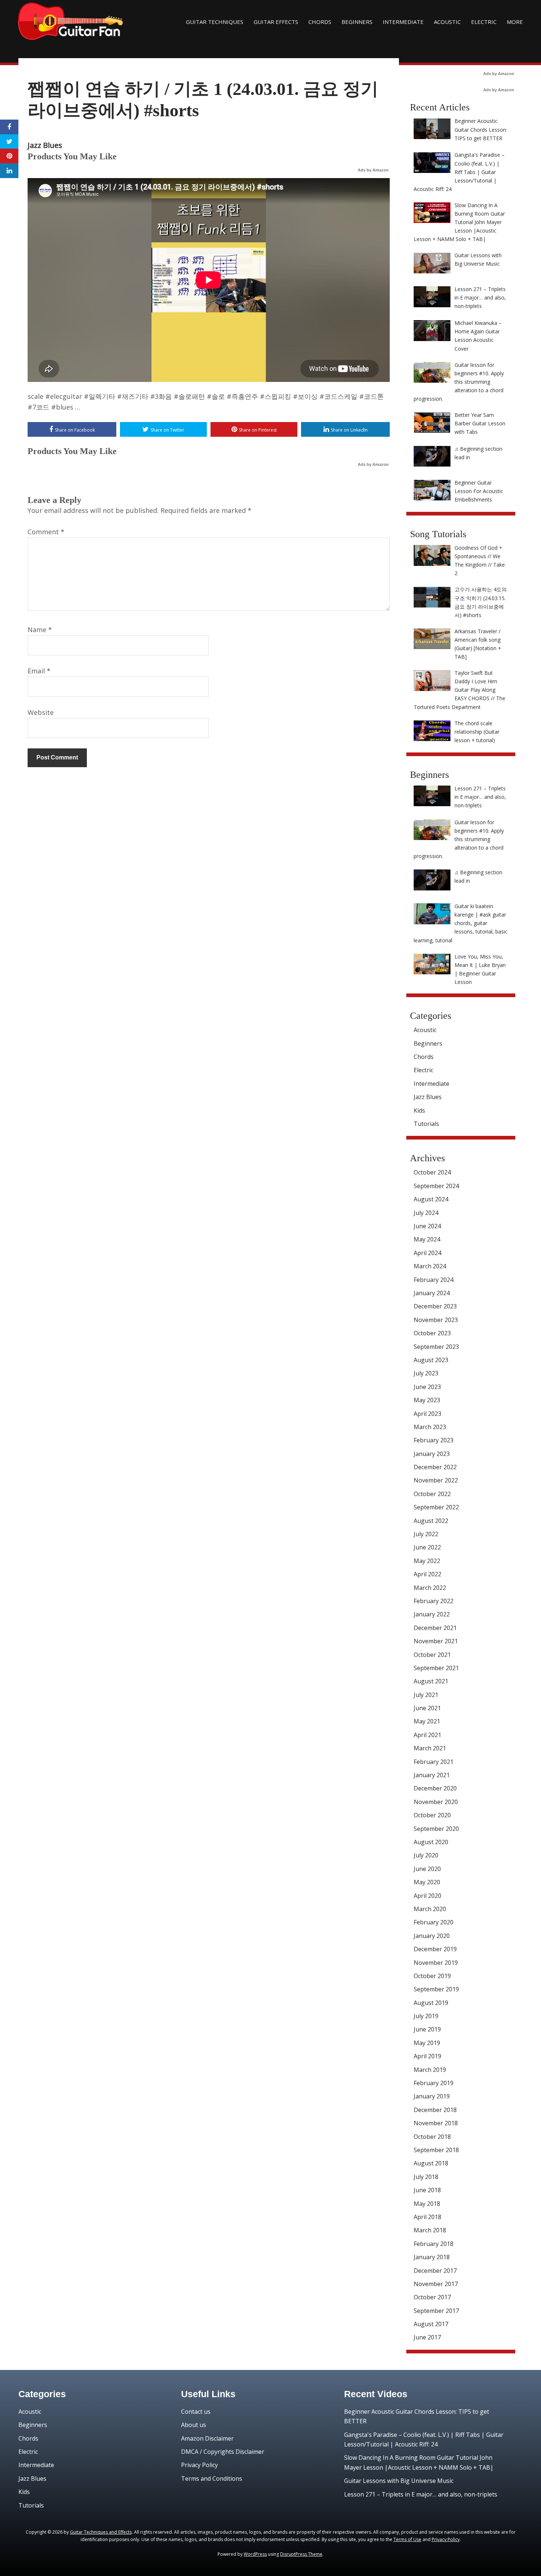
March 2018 (430, 2230)
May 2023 (427, 1400)
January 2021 (432, 1775)
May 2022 (427, 1561)
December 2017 (435, 2271)
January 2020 (432, 1936)
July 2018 (426, 2177)
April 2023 (427, 1414)
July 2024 (426, 1213)
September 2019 (436, 1989)
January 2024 (432, 1293)
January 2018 (432, 2257)
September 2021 (436, 1668)
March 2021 (430, 1748)
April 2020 (427, 1896)
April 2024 (427, 1253)
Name (40, 630)
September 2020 (436, 1829)
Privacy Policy (199, 2465)
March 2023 (430, 1427)
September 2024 (436, 1186)
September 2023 (436, 1347)
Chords (320, 22)
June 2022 (427, 1547)
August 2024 (431, 1199)
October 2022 (432, 1494)
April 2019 (427, 2056)
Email (39, 671)
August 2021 (431, 1681)
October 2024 (432, 1172)
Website (41, 712)
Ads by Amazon (373, 170)
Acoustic (447, 22)
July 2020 (426, 1855)
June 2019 (427, 2029)
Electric (484, 22)
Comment (46, 532)
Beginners (357, 22)
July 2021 (426, 1695)
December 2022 (435, 1467)
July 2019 (426, 2016)
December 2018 (435, 2110)
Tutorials (426, 1124)
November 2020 (436, 1802)
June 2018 (427, 2190)
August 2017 (431, 2324)
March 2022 (430, 1588)
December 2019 (435, 1949)
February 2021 (434, 1762)
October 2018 (432, 2137)
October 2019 (432, 1976)
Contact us (196, 2412)
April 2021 (427, 1735)
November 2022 (436, 1480)
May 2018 (427, 2204)
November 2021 (436, 1641)
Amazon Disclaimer (207, 2438)
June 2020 (427, 1869)
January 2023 (432, 1454)
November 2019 (436, 1963)
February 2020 (434, 1922)
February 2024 (434, 1280)
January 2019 (432, 2096)
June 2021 (427, 1708)
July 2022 (426, 1534)
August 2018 (431, 2163)
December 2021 (435, 1628)
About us (194, 2425)
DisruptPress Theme (301, 2554)
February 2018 (434, 2244)
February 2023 (434, 1440)
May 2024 (427, 1239)
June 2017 (427, 2337)
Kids (419, 1110)
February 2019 (434, 2083)
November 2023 (436, 1320)
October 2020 (432, 1815)
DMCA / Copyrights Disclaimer (223, 2452)
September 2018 (436, 2150)
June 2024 (427, 1226)
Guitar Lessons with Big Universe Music (399, 2481)
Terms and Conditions (212, 2478)
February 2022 (434, 1601)
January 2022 (432, 1614)
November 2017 (436, 2284)
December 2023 (435, 1306)
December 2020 (435, 1788)
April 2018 (427, 2217)
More (515, 22)
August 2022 (431, 1521)
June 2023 (427, 1387)
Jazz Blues (45, 145)
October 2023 (432, 1333)
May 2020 (427, 1882)
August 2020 (431, 1842)
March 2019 (430, 2070)
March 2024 (430, 1266)
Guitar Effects (276, 22)
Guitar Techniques (215, 22)
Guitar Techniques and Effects (101, 2532)
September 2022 (436, 1507)
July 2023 (426, 1373)
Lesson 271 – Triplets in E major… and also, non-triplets (421, 2494)
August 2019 (431, 2003)
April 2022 (427, 1574)
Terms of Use (407, 2539)
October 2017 (432, 2297)
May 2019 (427, 2043)
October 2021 (432, 1655)
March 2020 (430, 1909)
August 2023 (431, 1360)
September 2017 (436, 2311)
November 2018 (436, 2123)
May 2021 (427, 1721)
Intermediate (403, 22)
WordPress (255, 2554)
